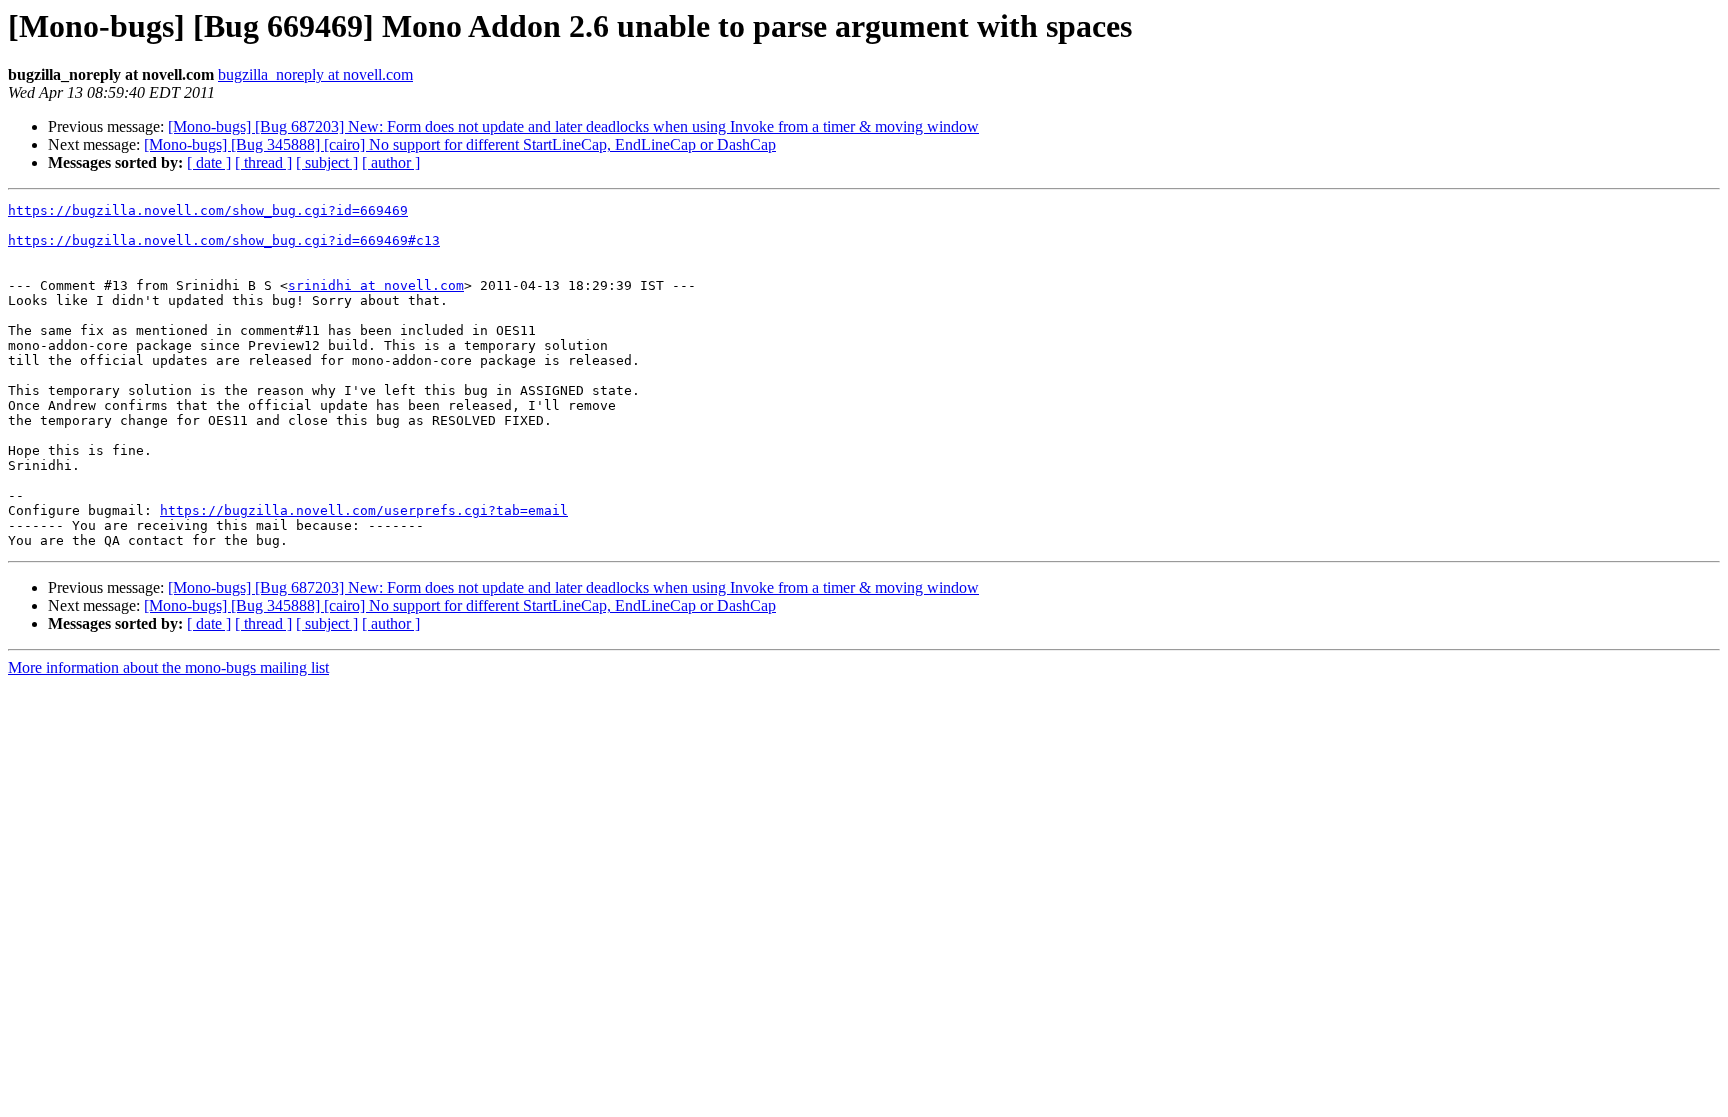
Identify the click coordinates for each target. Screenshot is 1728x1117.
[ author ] (391, 162)
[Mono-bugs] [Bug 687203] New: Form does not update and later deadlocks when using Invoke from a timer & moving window (573, 126)
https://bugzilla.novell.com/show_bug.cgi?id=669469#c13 (224, 240)
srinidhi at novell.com (376, 285)
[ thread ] (263, 162)
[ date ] (209, 162)
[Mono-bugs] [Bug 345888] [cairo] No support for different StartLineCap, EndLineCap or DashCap (460, 144)
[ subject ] (327, 162)
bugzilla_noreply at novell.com (315, 74)
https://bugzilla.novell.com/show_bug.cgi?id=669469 (208, 210)
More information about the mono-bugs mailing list (168, 667)
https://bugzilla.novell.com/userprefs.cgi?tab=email (364, 510)
